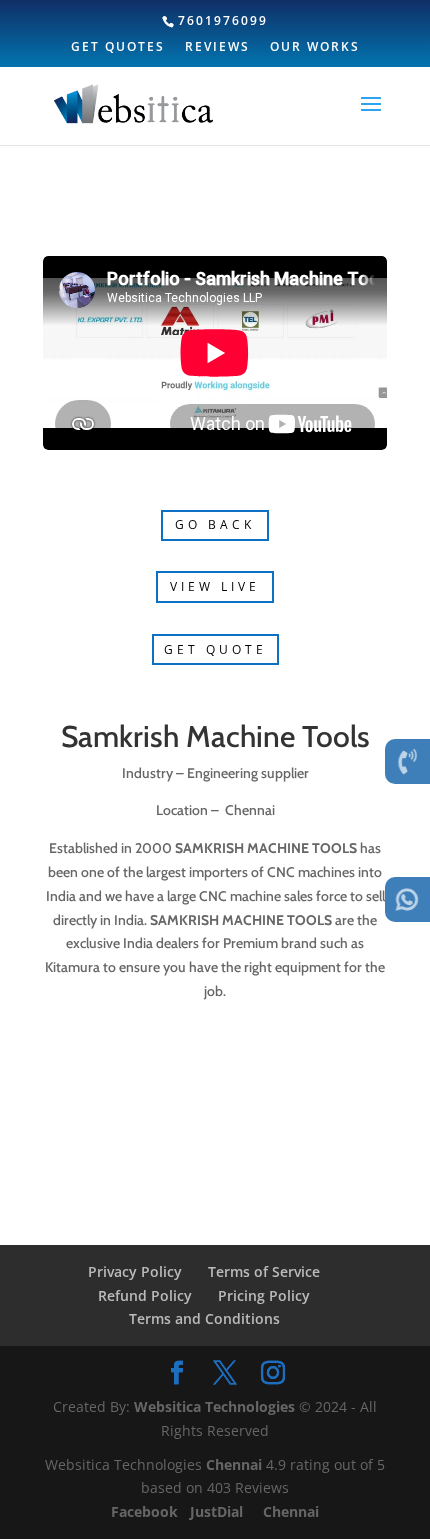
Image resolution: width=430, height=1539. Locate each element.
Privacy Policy (135, 1271)
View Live (215, 586)
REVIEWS (217, 48)
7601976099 (223, 20)
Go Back (215, 524)
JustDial (218, 1511)
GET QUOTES (118, 48)
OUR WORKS (315, 48)
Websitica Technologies (214, 1406)
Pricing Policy (264, 1295)
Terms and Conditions (204, 1318)
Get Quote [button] (215, 649)
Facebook (146, 1511)
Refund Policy (145, 1295)
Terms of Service (264, 1271)
